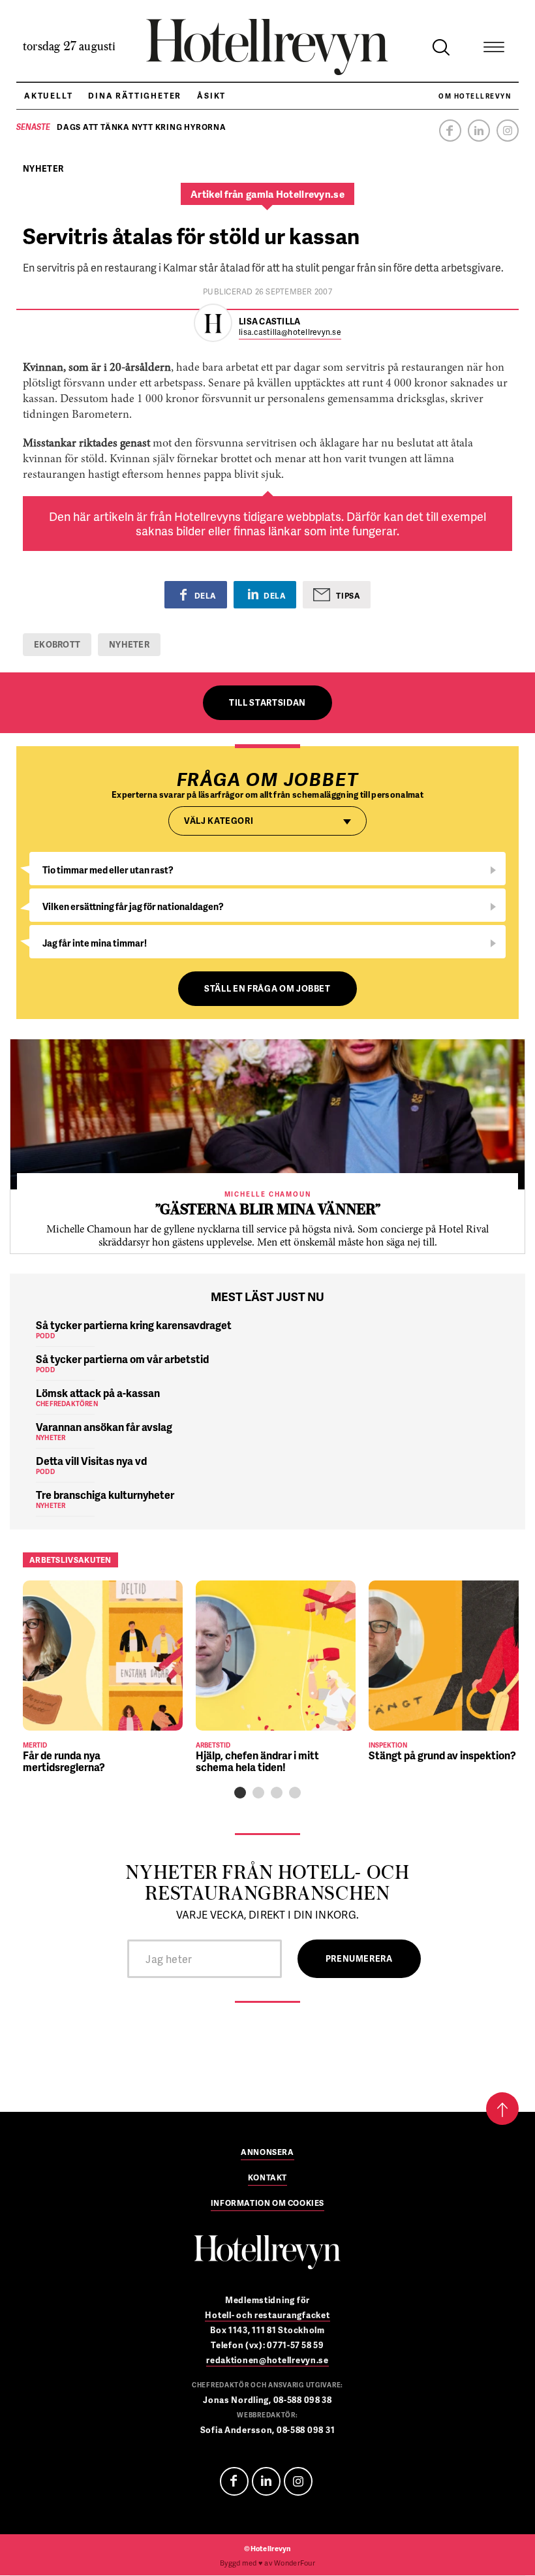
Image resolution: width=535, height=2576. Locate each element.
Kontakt (267, 2178)
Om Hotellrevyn (475, 96)
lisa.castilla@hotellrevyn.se (290, 333)
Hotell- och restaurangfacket (267, 2315)
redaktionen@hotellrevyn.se (267, 2360)
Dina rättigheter (135, 96)
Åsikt (211, 96)
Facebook (450, 131)
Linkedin (479, 131)
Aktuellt (48, 96)
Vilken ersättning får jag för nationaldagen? (133, 906)
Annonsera (267, 2153)
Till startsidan (267, 702)
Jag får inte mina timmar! (95, 943)
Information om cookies (267, 2204)
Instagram (508, 131)
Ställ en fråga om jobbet (267, 988)
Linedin (266, 2481)
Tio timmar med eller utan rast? (108, 870)
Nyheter (129, 644)
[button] (240, 1793)
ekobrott (57, 644)
